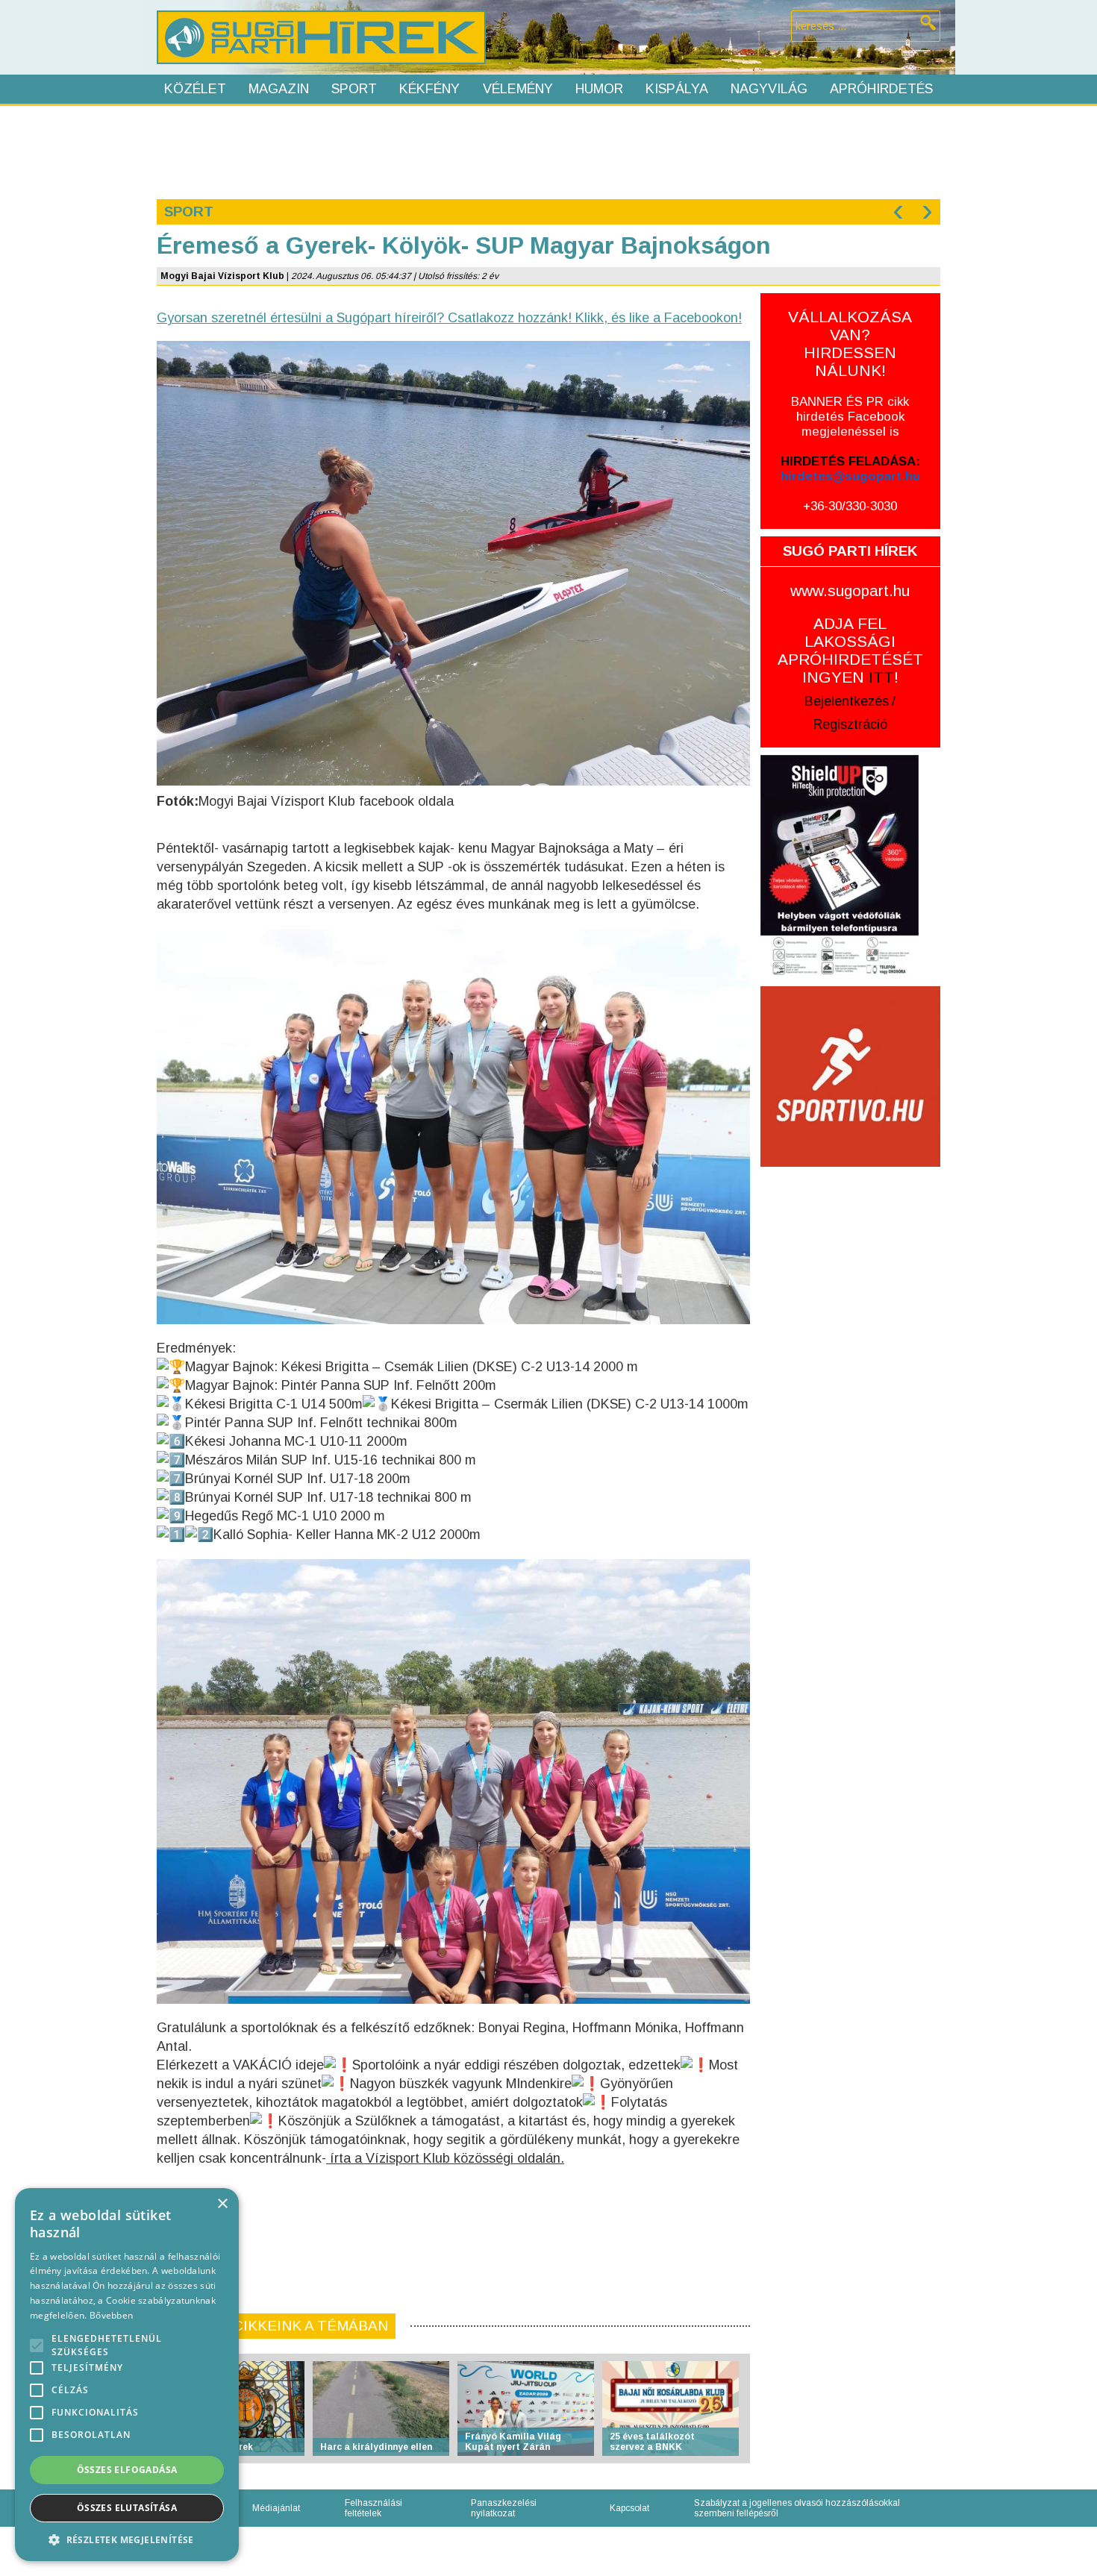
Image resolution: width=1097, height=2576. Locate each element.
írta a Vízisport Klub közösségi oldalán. (445, 2158)
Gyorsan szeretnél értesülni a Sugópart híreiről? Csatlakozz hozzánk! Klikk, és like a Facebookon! (449, 318)
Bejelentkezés (847, 701)
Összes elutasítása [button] (127, 2508)
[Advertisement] (548, 151)
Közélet (195, 89)
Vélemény (518, 89)
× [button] (222, 2204)
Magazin (279, 89)
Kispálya (677, 89)
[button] (127, 2539)
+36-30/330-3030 (850, 506)
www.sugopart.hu (850, 590)
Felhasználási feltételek (374, 2508)
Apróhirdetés (881, 89)
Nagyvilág (769, 89)
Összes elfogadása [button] (127, 2470)
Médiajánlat (276, 2508)
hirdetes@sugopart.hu (850, 476)
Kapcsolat (629, 2508)
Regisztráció (850, 724)
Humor (599, 89)
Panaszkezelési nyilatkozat (504, 2508)
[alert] (127, 2375)
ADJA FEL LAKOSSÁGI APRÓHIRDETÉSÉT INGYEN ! (850, 650)
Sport (354, 89)
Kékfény (429, 89)
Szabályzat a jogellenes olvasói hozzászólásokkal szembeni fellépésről (797, 2508)
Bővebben (111, 2315)
